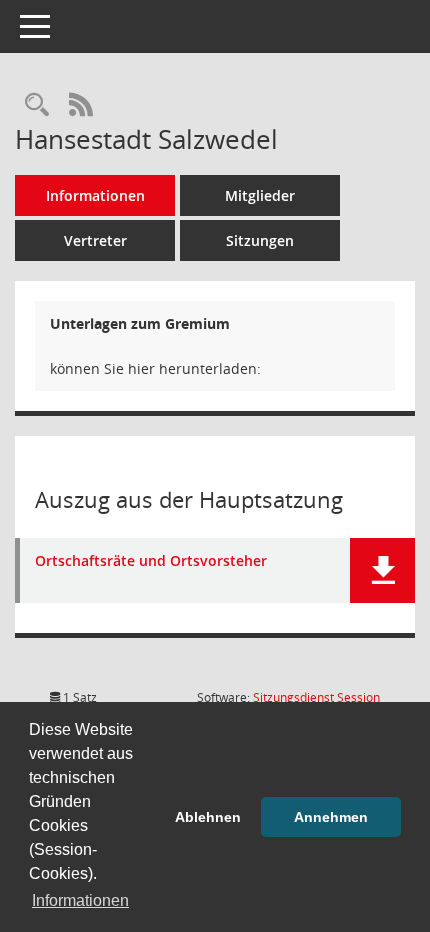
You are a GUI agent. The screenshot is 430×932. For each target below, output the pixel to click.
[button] (382, 570)
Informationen (95, 195)
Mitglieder (260, 195)
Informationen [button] (80, 900)
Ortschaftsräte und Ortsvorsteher (151, 561)
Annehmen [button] (331, 817)
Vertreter (95, 240)
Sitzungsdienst (316, 697)
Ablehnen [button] (208, 817)
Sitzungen (260, 240)
